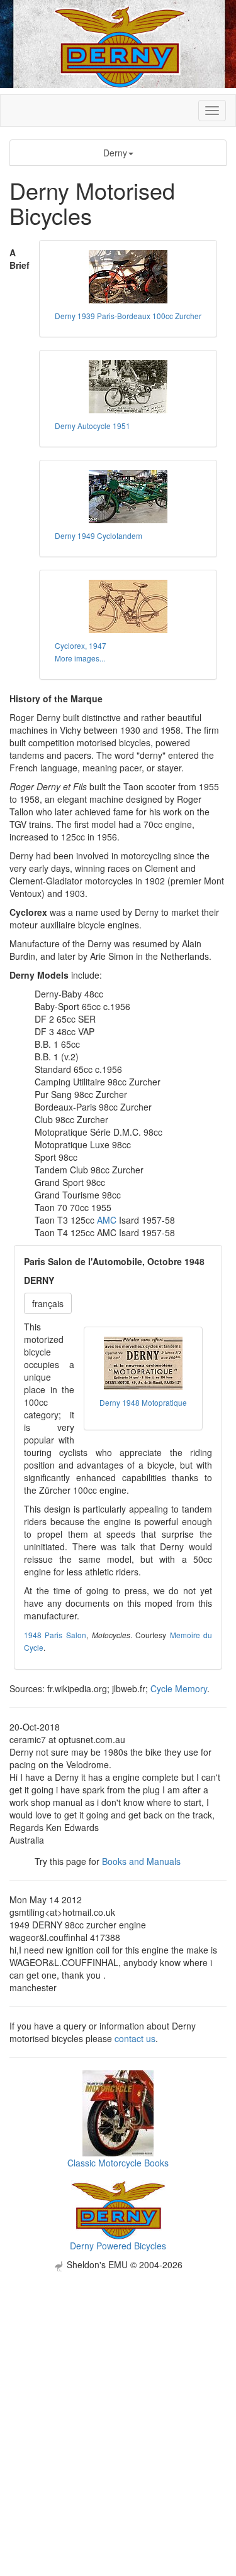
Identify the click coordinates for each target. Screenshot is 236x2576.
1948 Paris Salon (55, 1635)
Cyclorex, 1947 (81, 645)
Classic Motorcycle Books (118, 2163)
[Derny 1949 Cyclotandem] (128, 497)
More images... (80, 658)
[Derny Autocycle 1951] (128, 387)
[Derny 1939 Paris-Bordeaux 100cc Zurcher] (128, 277)
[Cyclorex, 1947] (128, 606)
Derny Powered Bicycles (118, 2246)
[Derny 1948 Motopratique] (143, 1363)
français (48, 1303)
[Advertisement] (118, 2389)
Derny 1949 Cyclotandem (98, 535)
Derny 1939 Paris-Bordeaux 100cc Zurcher (128, 316)
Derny (115, 153)
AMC (107, 1220)
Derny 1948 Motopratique (143, 1402)
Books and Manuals (141, 1861)
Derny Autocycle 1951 (93, 426)
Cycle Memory (179, 1688)
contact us (135, 2038)
